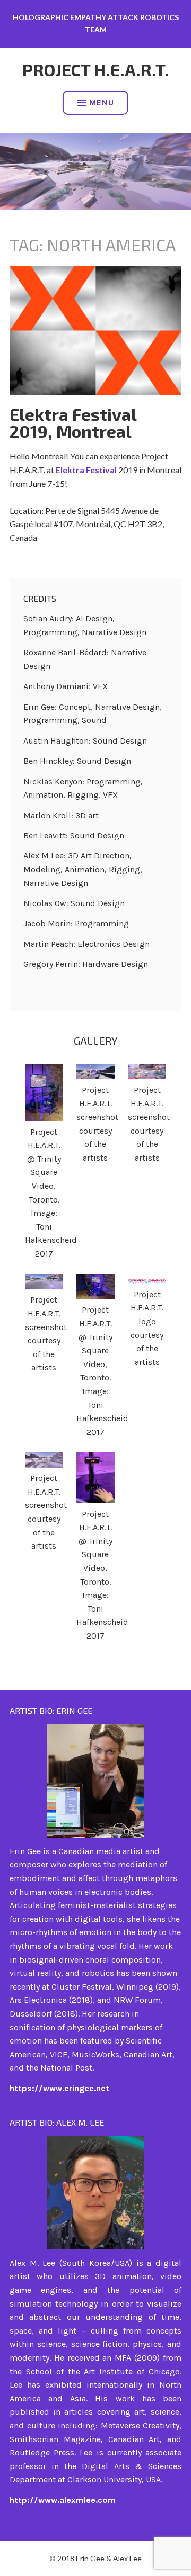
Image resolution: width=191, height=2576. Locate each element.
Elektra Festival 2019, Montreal (73, 422)
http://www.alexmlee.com (63, 2500)
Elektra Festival (87, 470)
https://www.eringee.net (59, 2088)
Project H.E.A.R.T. (96, 69)
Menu (102, 102)
